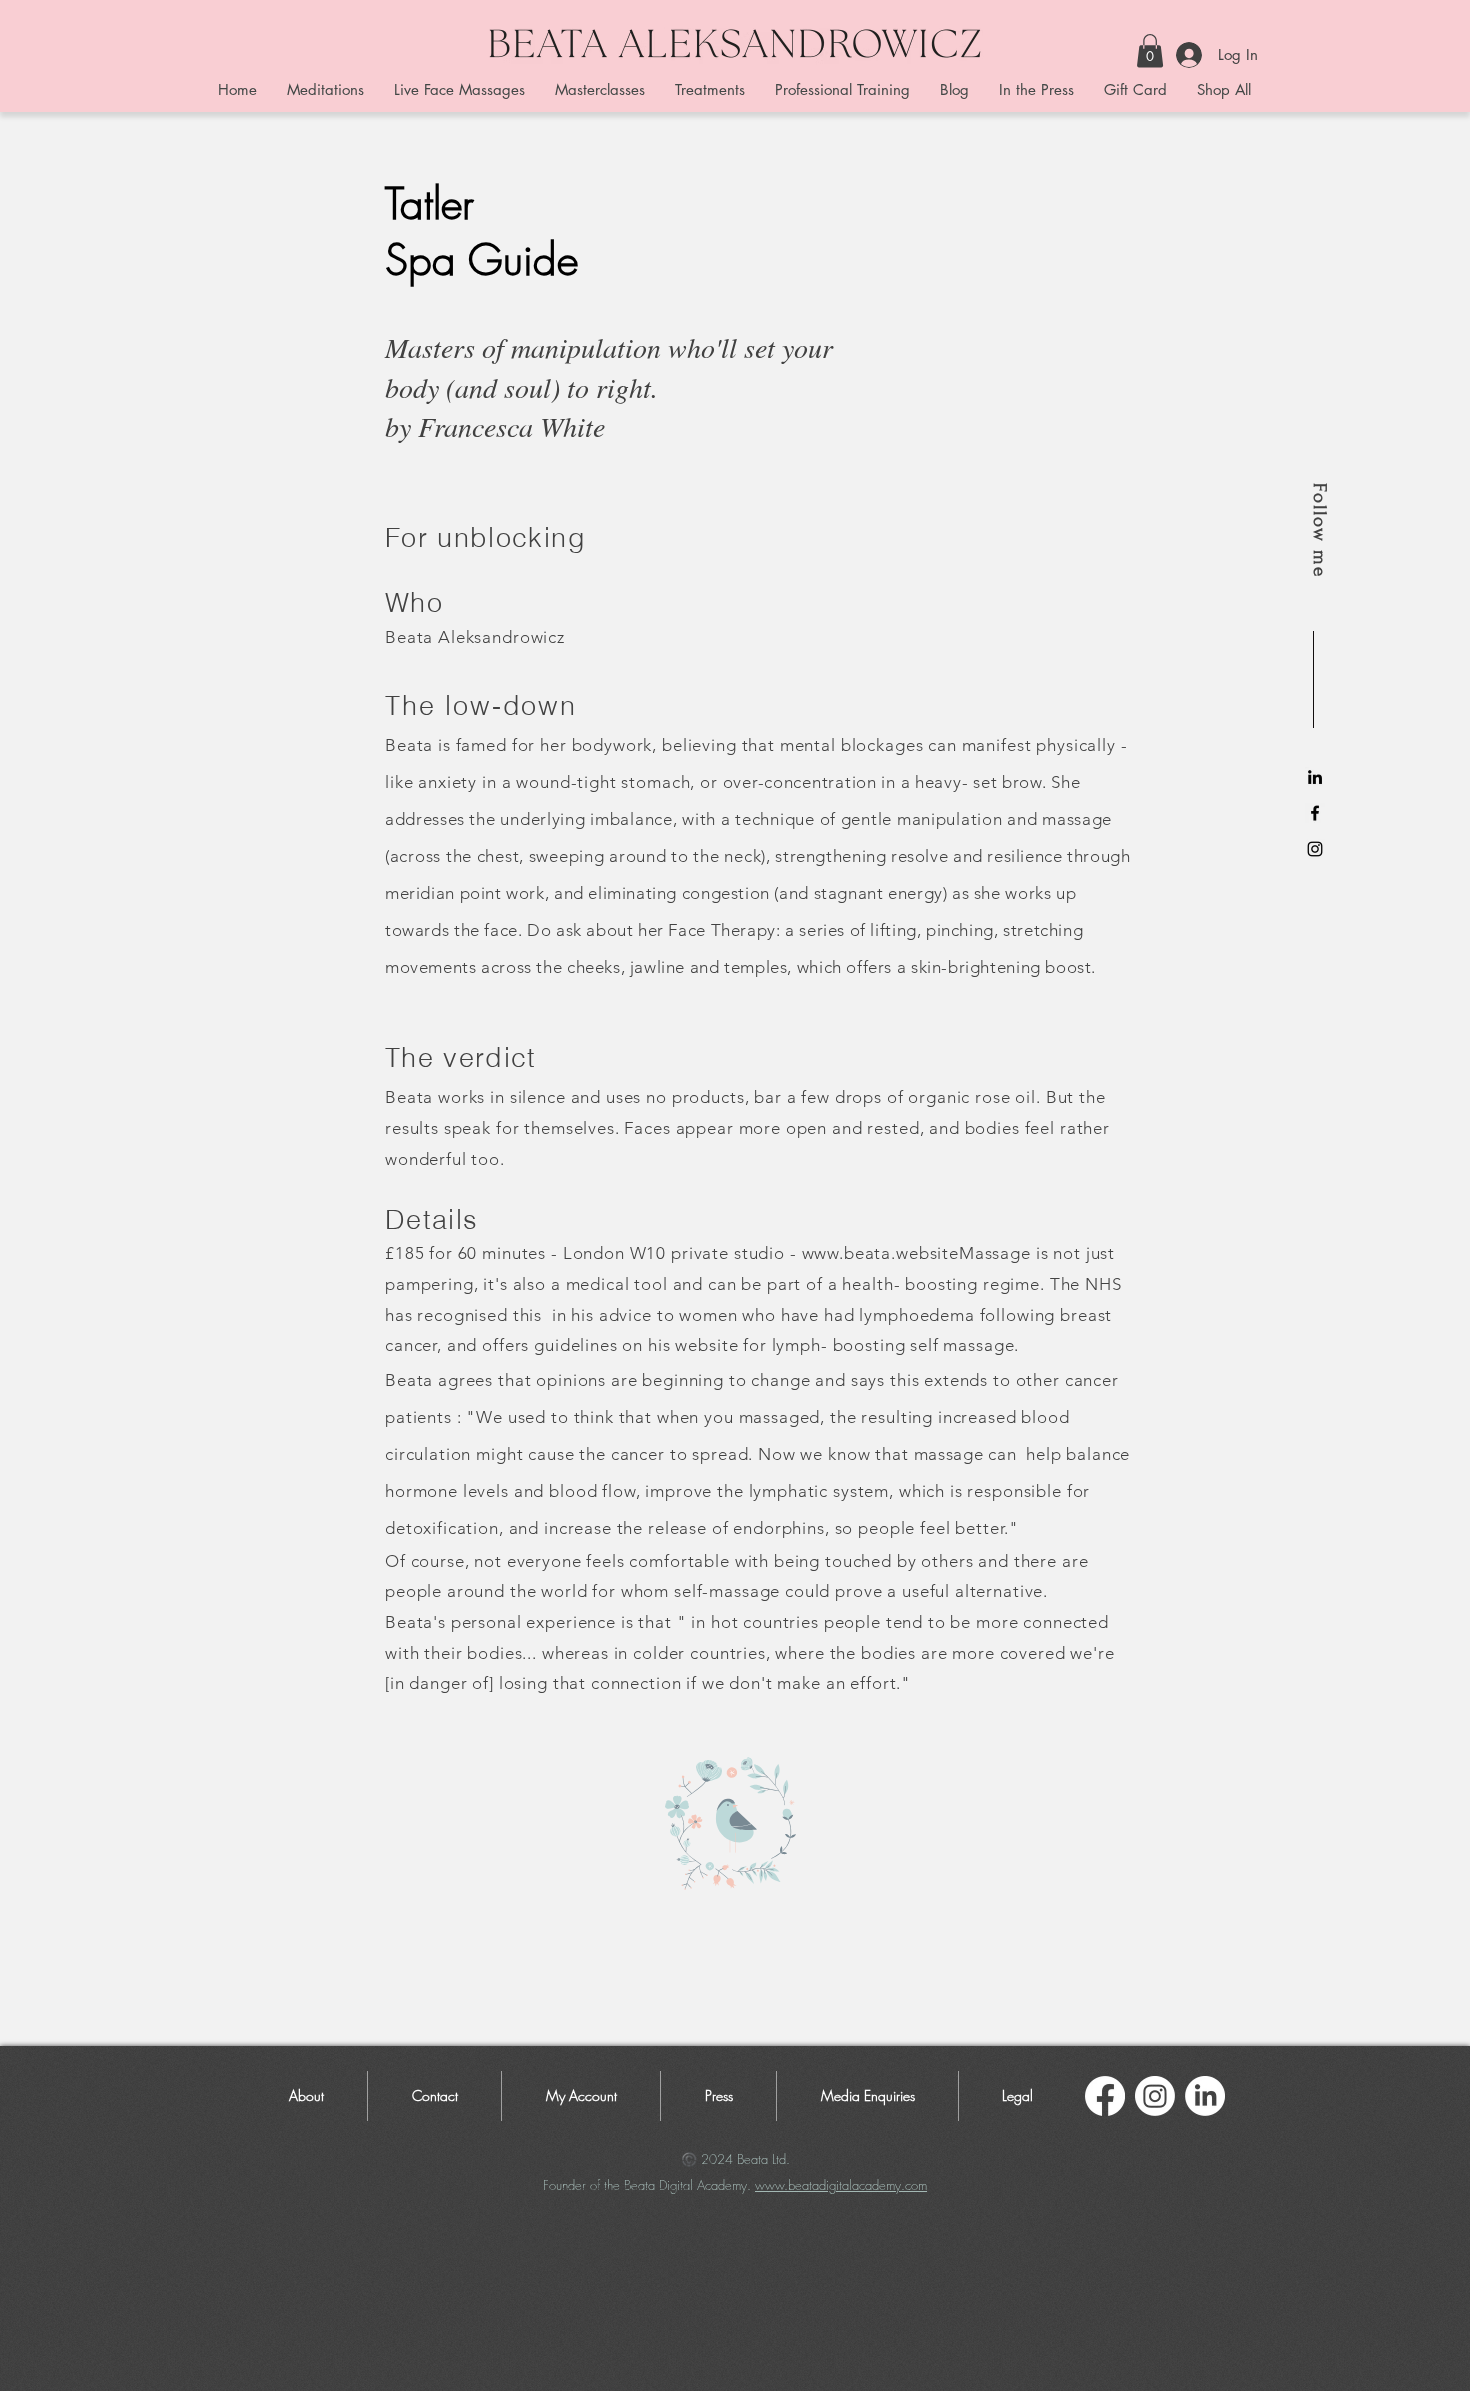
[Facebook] (1105, 2096)
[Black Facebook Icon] (1315, 813)
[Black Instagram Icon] (1315, 849)
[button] (1150, 50)
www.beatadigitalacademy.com (841, 2185)
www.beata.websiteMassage (916, 1253)
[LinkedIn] (1315, 777)
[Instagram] (1155, 2096)
